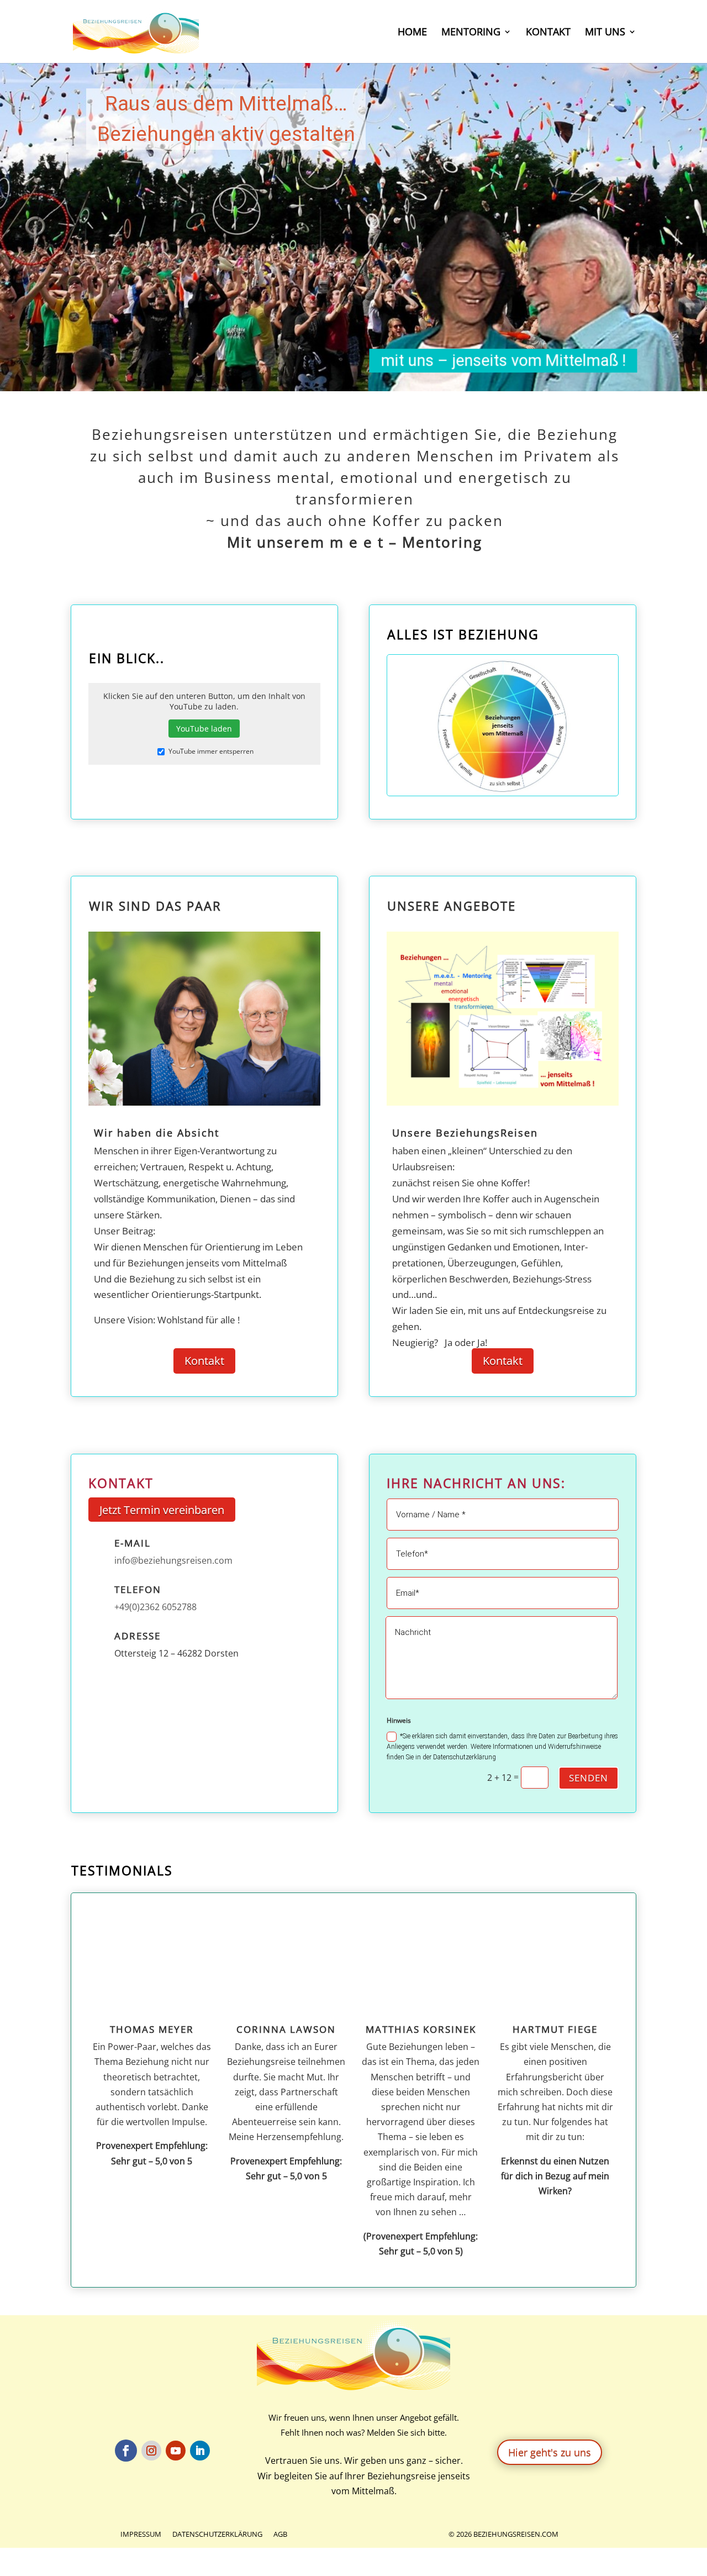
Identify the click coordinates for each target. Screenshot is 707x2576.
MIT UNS (605, 33)
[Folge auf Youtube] (176, 2451)
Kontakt (204, 1361)
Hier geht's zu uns (550, 2452)
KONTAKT (548, 33)
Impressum (141, 2534)
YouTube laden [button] (204, 729)
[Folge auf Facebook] (126, 2451)
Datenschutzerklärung (217, 2534)
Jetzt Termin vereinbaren (162, 1510)
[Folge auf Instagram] (151, 2451)
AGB (280, 2534)
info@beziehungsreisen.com (173, 1560)
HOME (412, 33)
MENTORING (471, 33)
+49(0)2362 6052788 (155, 1607)
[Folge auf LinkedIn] (200, 2451)
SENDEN (589, 1778)
